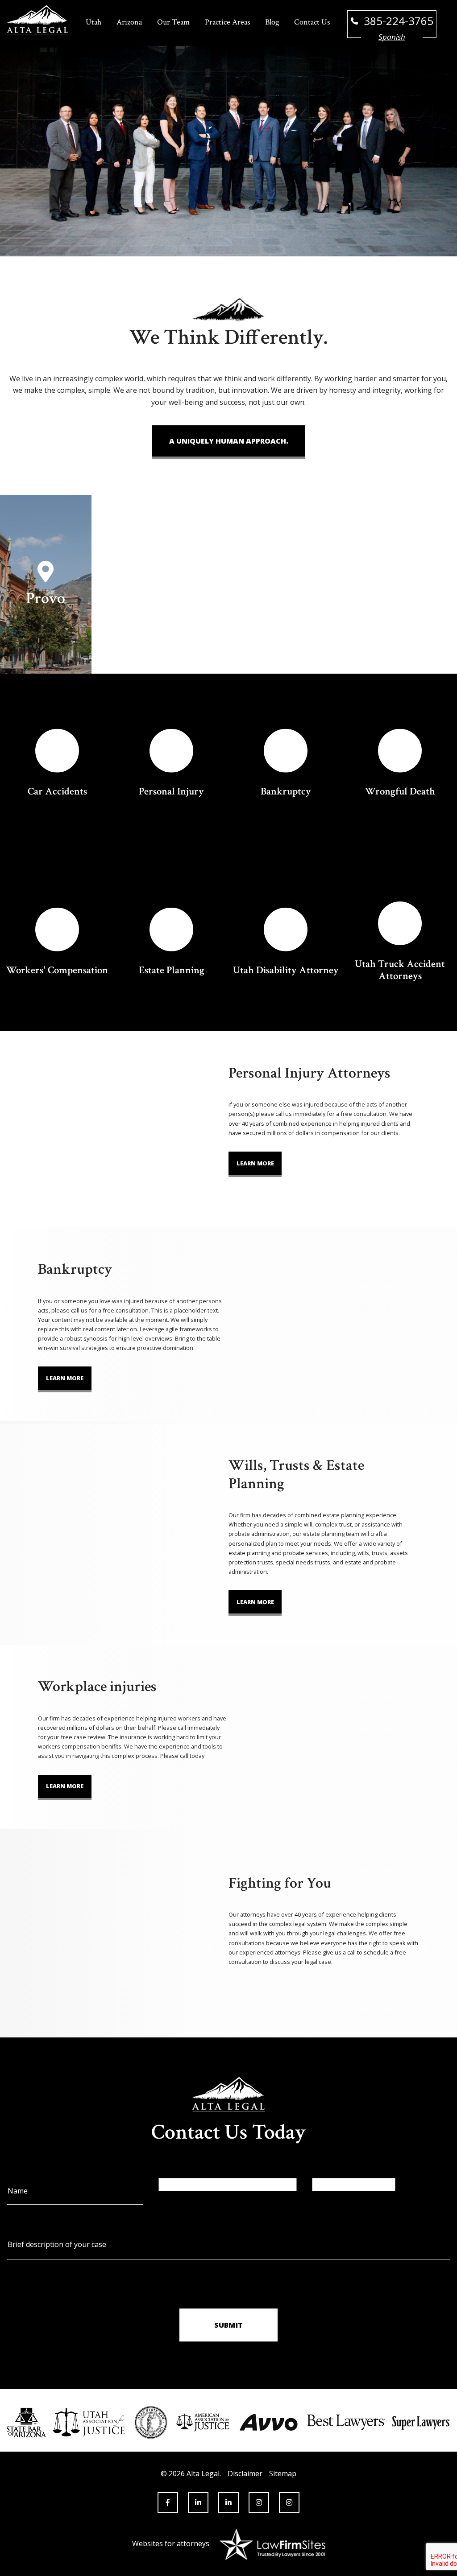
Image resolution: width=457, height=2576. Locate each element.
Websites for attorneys (171, 2543)
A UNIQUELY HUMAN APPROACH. (229, 441)
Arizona (129, 22)
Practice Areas (227, 22)
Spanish (392, 37)
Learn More (255, 1163)
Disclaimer (245, 2473)
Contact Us (312, 22)
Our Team (173, 22)
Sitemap (283, 2473)
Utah (93, 22)
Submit (228, 2325)
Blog (272, 22)
